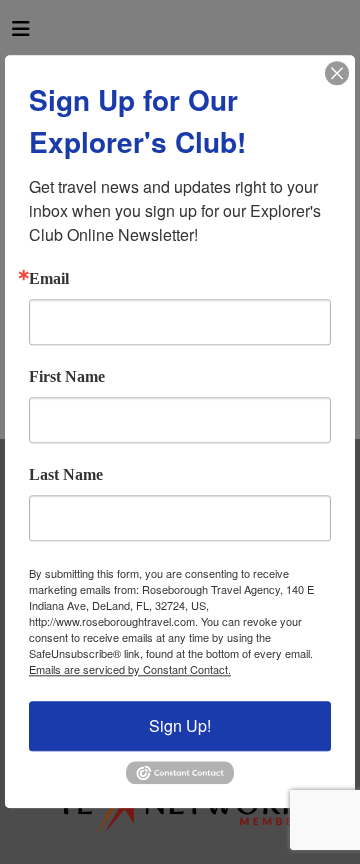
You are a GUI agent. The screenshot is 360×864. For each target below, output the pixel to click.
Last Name (66, 475)
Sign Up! (180, 725)
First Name (67, 377)
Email (49, 279)
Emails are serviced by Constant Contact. (130, 669)
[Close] (337, 73)
